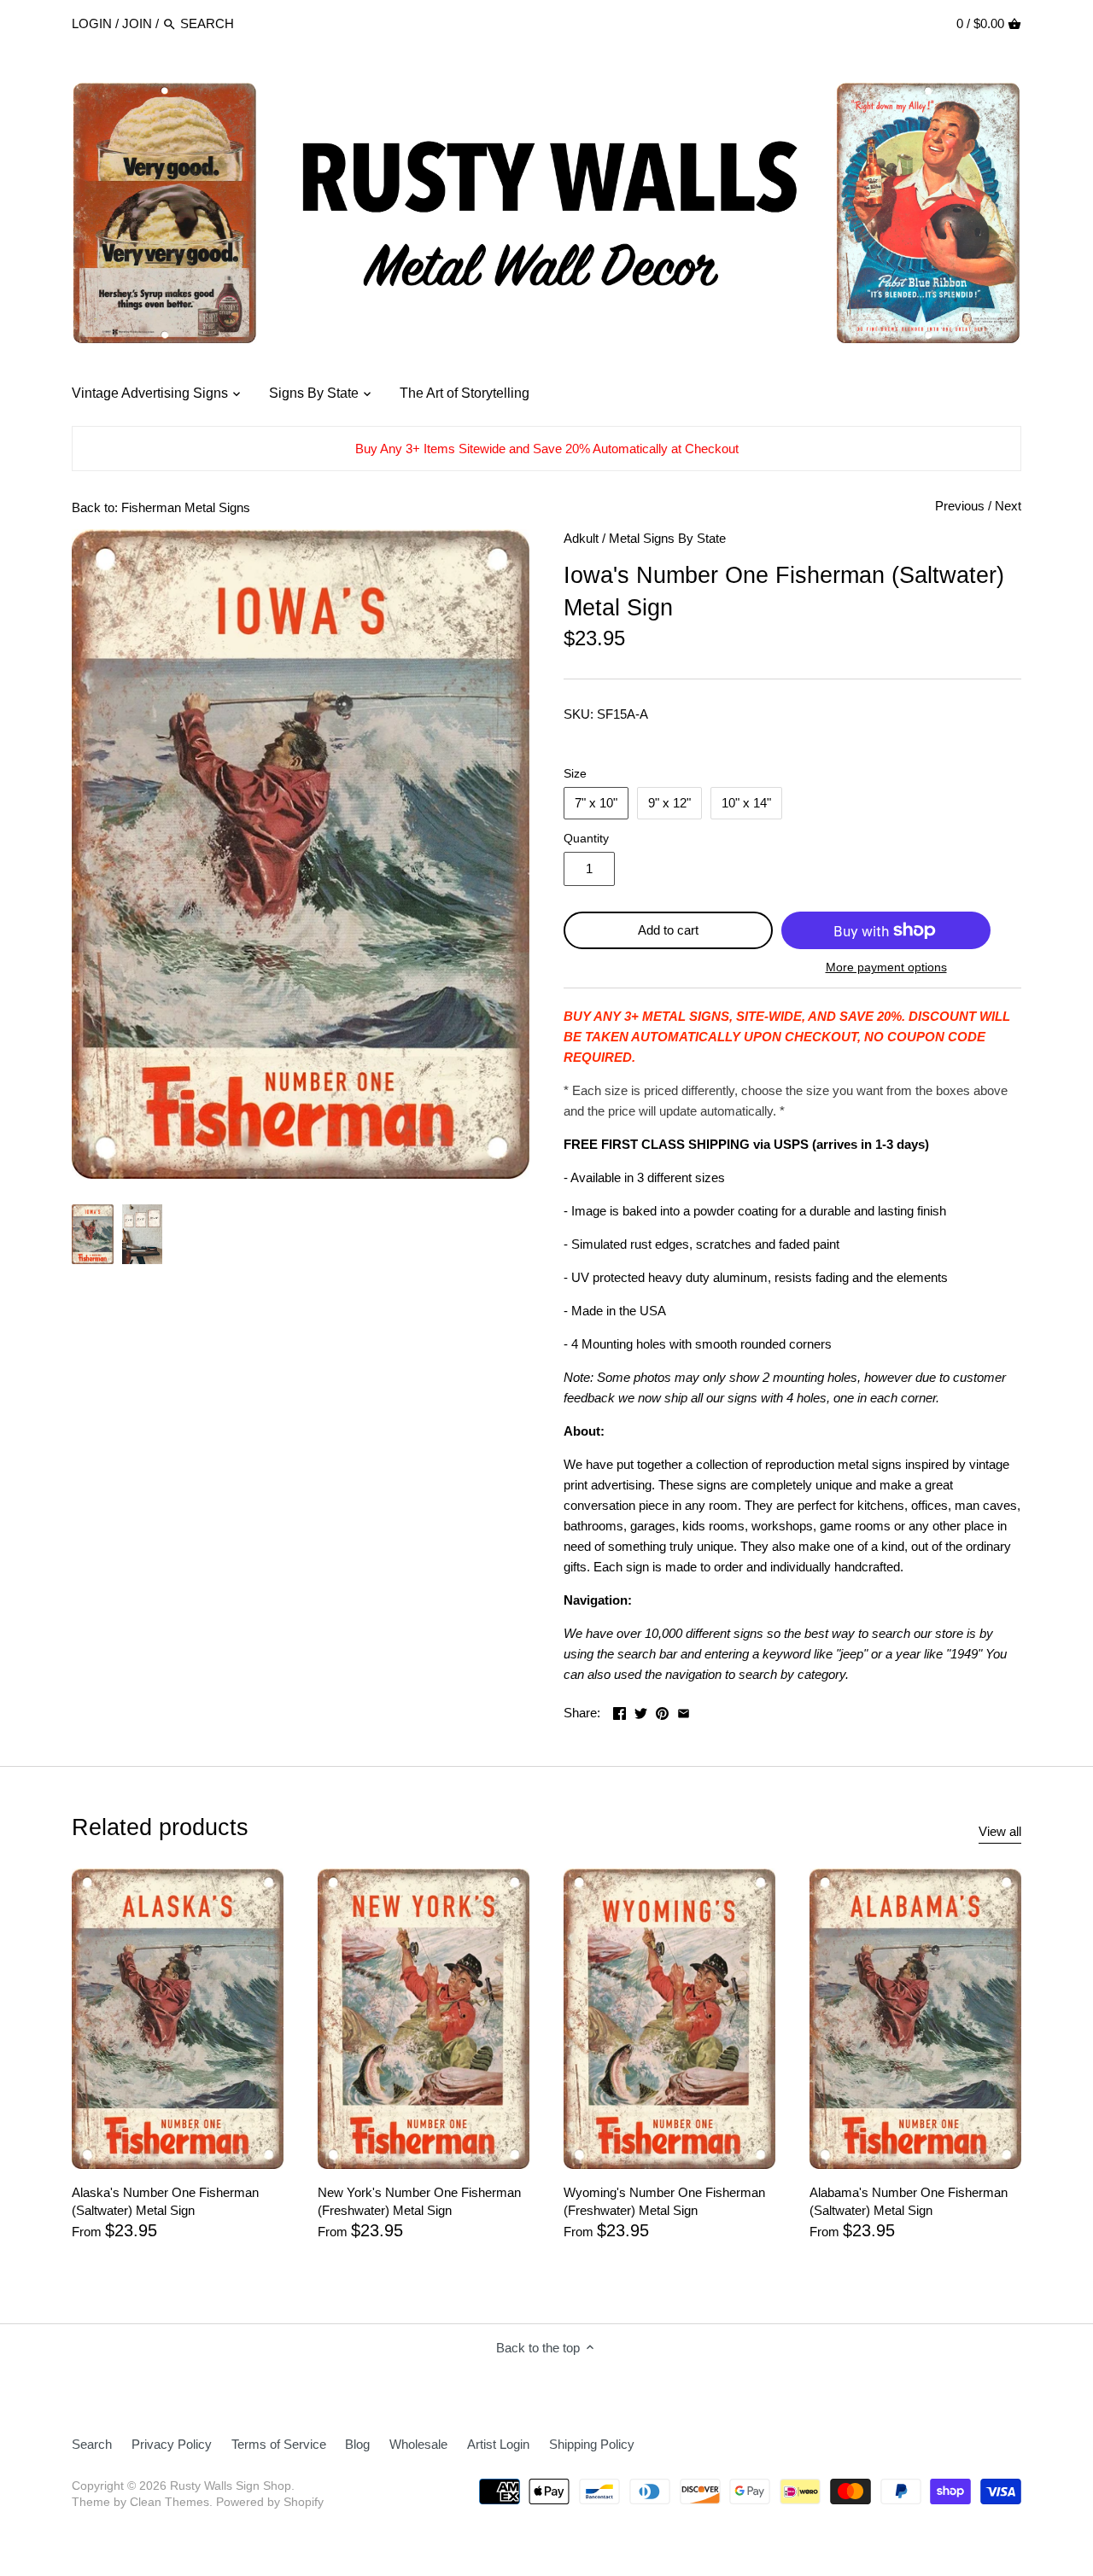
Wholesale (418, 2444)
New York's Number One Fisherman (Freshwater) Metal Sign (419, 2201)
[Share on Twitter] (641, 1711)
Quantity (586, 839)
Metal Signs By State (667, 538)
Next (1008, 506)
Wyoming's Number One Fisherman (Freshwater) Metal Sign (664, 2201)
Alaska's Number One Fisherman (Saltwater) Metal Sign (165, 2201)
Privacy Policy (172, 2444)
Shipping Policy (592, 2444)
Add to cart (668, 930)
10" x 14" (746, 803)
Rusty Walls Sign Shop (231, 2486)
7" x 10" (596, 803)
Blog (357, 2444)
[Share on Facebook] (620, 1711)
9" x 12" (669, 803)
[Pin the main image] (662, 1711)
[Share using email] (684, 1711)
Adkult (581, 538)
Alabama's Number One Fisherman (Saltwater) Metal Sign (909, 2201)
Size (575, 774)
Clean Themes (170, 2502)
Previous (960, 506)
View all (1000, 1831)
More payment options (886, 967)
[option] (93, 1234)
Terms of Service (279, 2444)
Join (137, 23)
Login (92, 23)
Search (92, 2444)
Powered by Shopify (270, 2502)
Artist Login (498, 2444)
